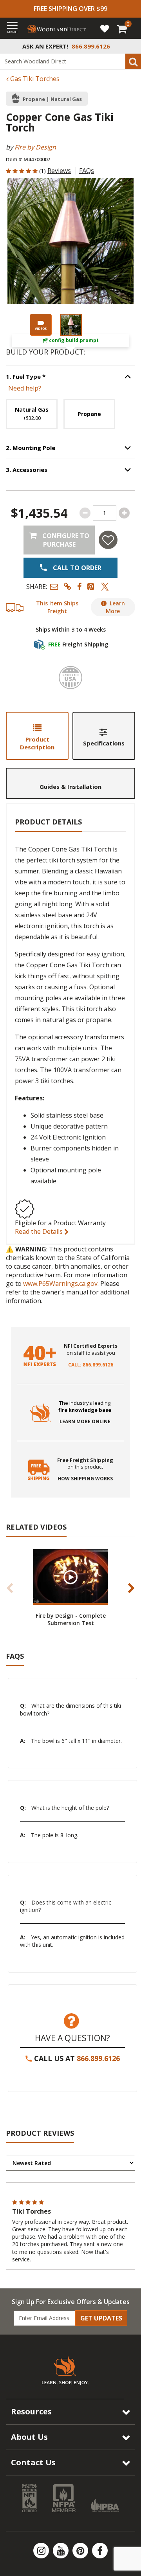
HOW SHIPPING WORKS (85, 1479)
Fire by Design (35, 147)
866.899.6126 (98, 2058)
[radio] (32, 414)
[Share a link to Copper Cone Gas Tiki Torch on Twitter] (105, 586)
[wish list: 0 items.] (105, 28)
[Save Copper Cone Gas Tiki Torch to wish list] (108, 540)
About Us (29, 2437)
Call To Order (76, 568)
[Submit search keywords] (133, 61)
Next (131, 1588)
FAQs (87, 171)
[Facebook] (100, 2551)
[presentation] (71, 325)
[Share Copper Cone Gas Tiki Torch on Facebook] (79, 586)
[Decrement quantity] (85, 513)
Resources (31, 2411)
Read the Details (40, 1231)
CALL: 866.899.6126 (91, 1365)
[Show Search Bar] (131, 46)
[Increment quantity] (124, 513)
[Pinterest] (81, 2551)
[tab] (37, 736)
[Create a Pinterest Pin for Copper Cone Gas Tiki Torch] (91, 586)
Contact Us (33, 2462)
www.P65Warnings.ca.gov (60, 1283)
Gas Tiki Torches (34, 79)
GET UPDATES (101, 2318)
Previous (10, 1588)
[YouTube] (61, 2551)
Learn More (115, 607)
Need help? (25, 388)
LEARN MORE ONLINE (85, 1422)
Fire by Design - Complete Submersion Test (71, 1619)
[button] (54, 586)
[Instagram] (42, 2551)
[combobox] (70, 61)
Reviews (59, 171)
